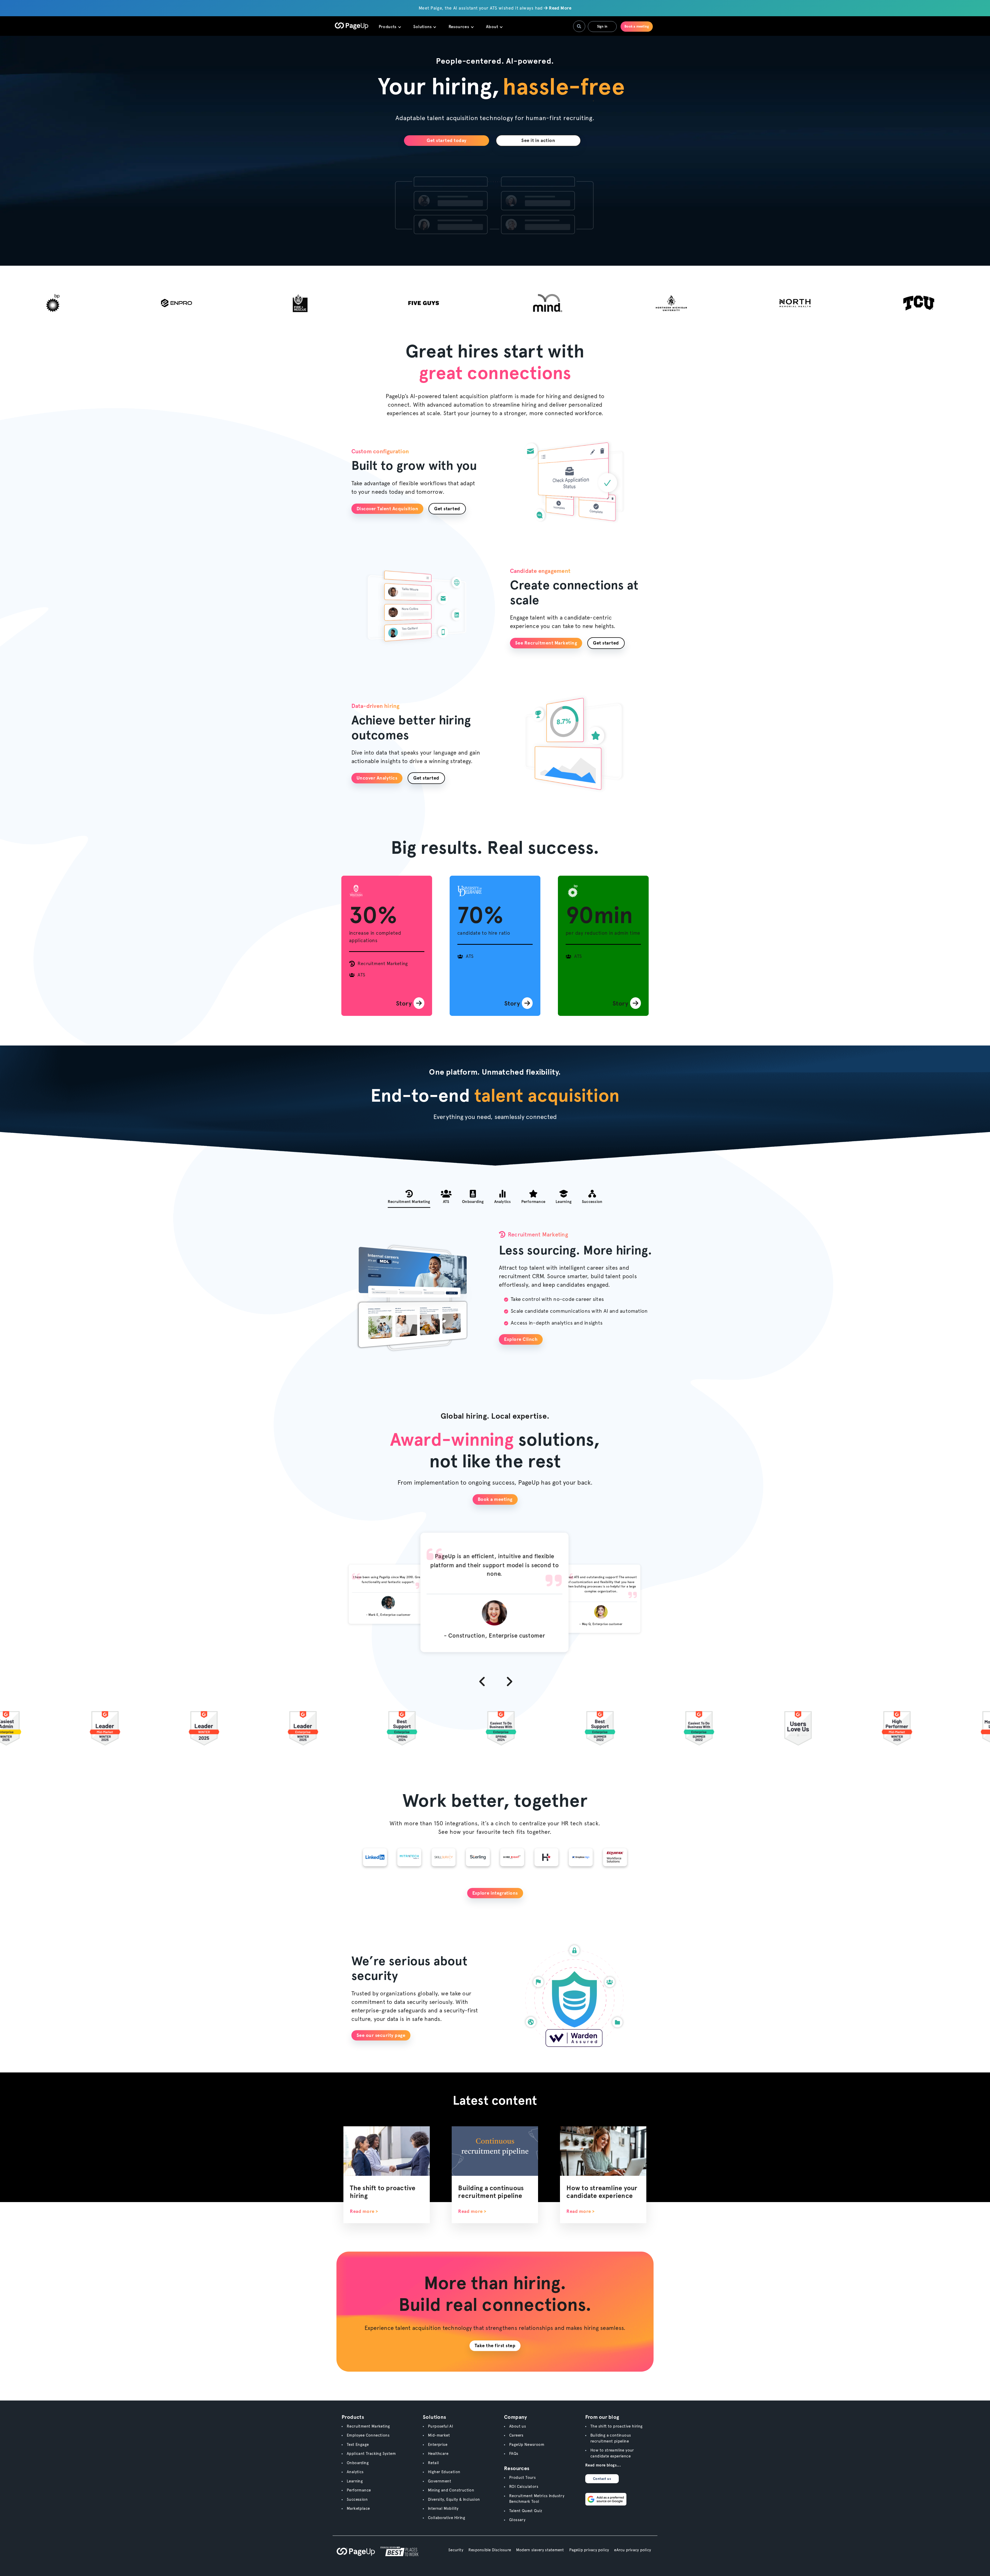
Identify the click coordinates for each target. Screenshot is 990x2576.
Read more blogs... (603, 2465)
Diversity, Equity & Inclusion (454, 2499)
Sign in (602, 26)
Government (440, 2481)
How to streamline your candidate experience (602, 2192)
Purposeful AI (440, 2426)
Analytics (355, 2472)
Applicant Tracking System (371, 2454)
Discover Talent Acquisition (387, 509)
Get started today (447, 140)
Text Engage (358, 2445)
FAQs (514, 2454)
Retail (433, 2463)
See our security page (381, 2035)
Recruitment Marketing (383, 963)
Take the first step (495, 2345)
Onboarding (358, 2463)
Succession (357, 2499)
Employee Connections (368, 2435)
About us (518, 2426)
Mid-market (439, 2435)
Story (405, 1003)
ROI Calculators (524, 2487)
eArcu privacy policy (633, 2550)
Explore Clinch (521, 1339)
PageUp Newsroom (527, 2445)
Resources (459, 27)
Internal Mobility (443, 2508)
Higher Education (444, 2472)
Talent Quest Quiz (526, 2511)
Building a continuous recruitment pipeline (491, 2192)
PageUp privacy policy (589, 2550)
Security (456, 2550)
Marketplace (358, 2508)
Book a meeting (637, 26)
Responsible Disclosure (490, 2550)
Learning (355, 2481)
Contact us (602, 2479)
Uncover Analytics (377, 778)
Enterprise (438, 2445)
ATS (361, 975)
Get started (447, 509)
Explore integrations (495, 1893)
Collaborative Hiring (447, 2518)
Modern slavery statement (540, 2550)
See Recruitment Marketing (546, 643)
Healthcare (438, 2454)
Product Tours (522, 2478)
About (493, 27)
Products (388, 27)
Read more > (364, 2211)
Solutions (423, 27)
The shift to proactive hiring (617, 2426)
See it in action (538, 140)
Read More (560, 8)
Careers (516, 2435)
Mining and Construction (451, 2490)
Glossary (517, 2520)
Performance (359, 2490)
